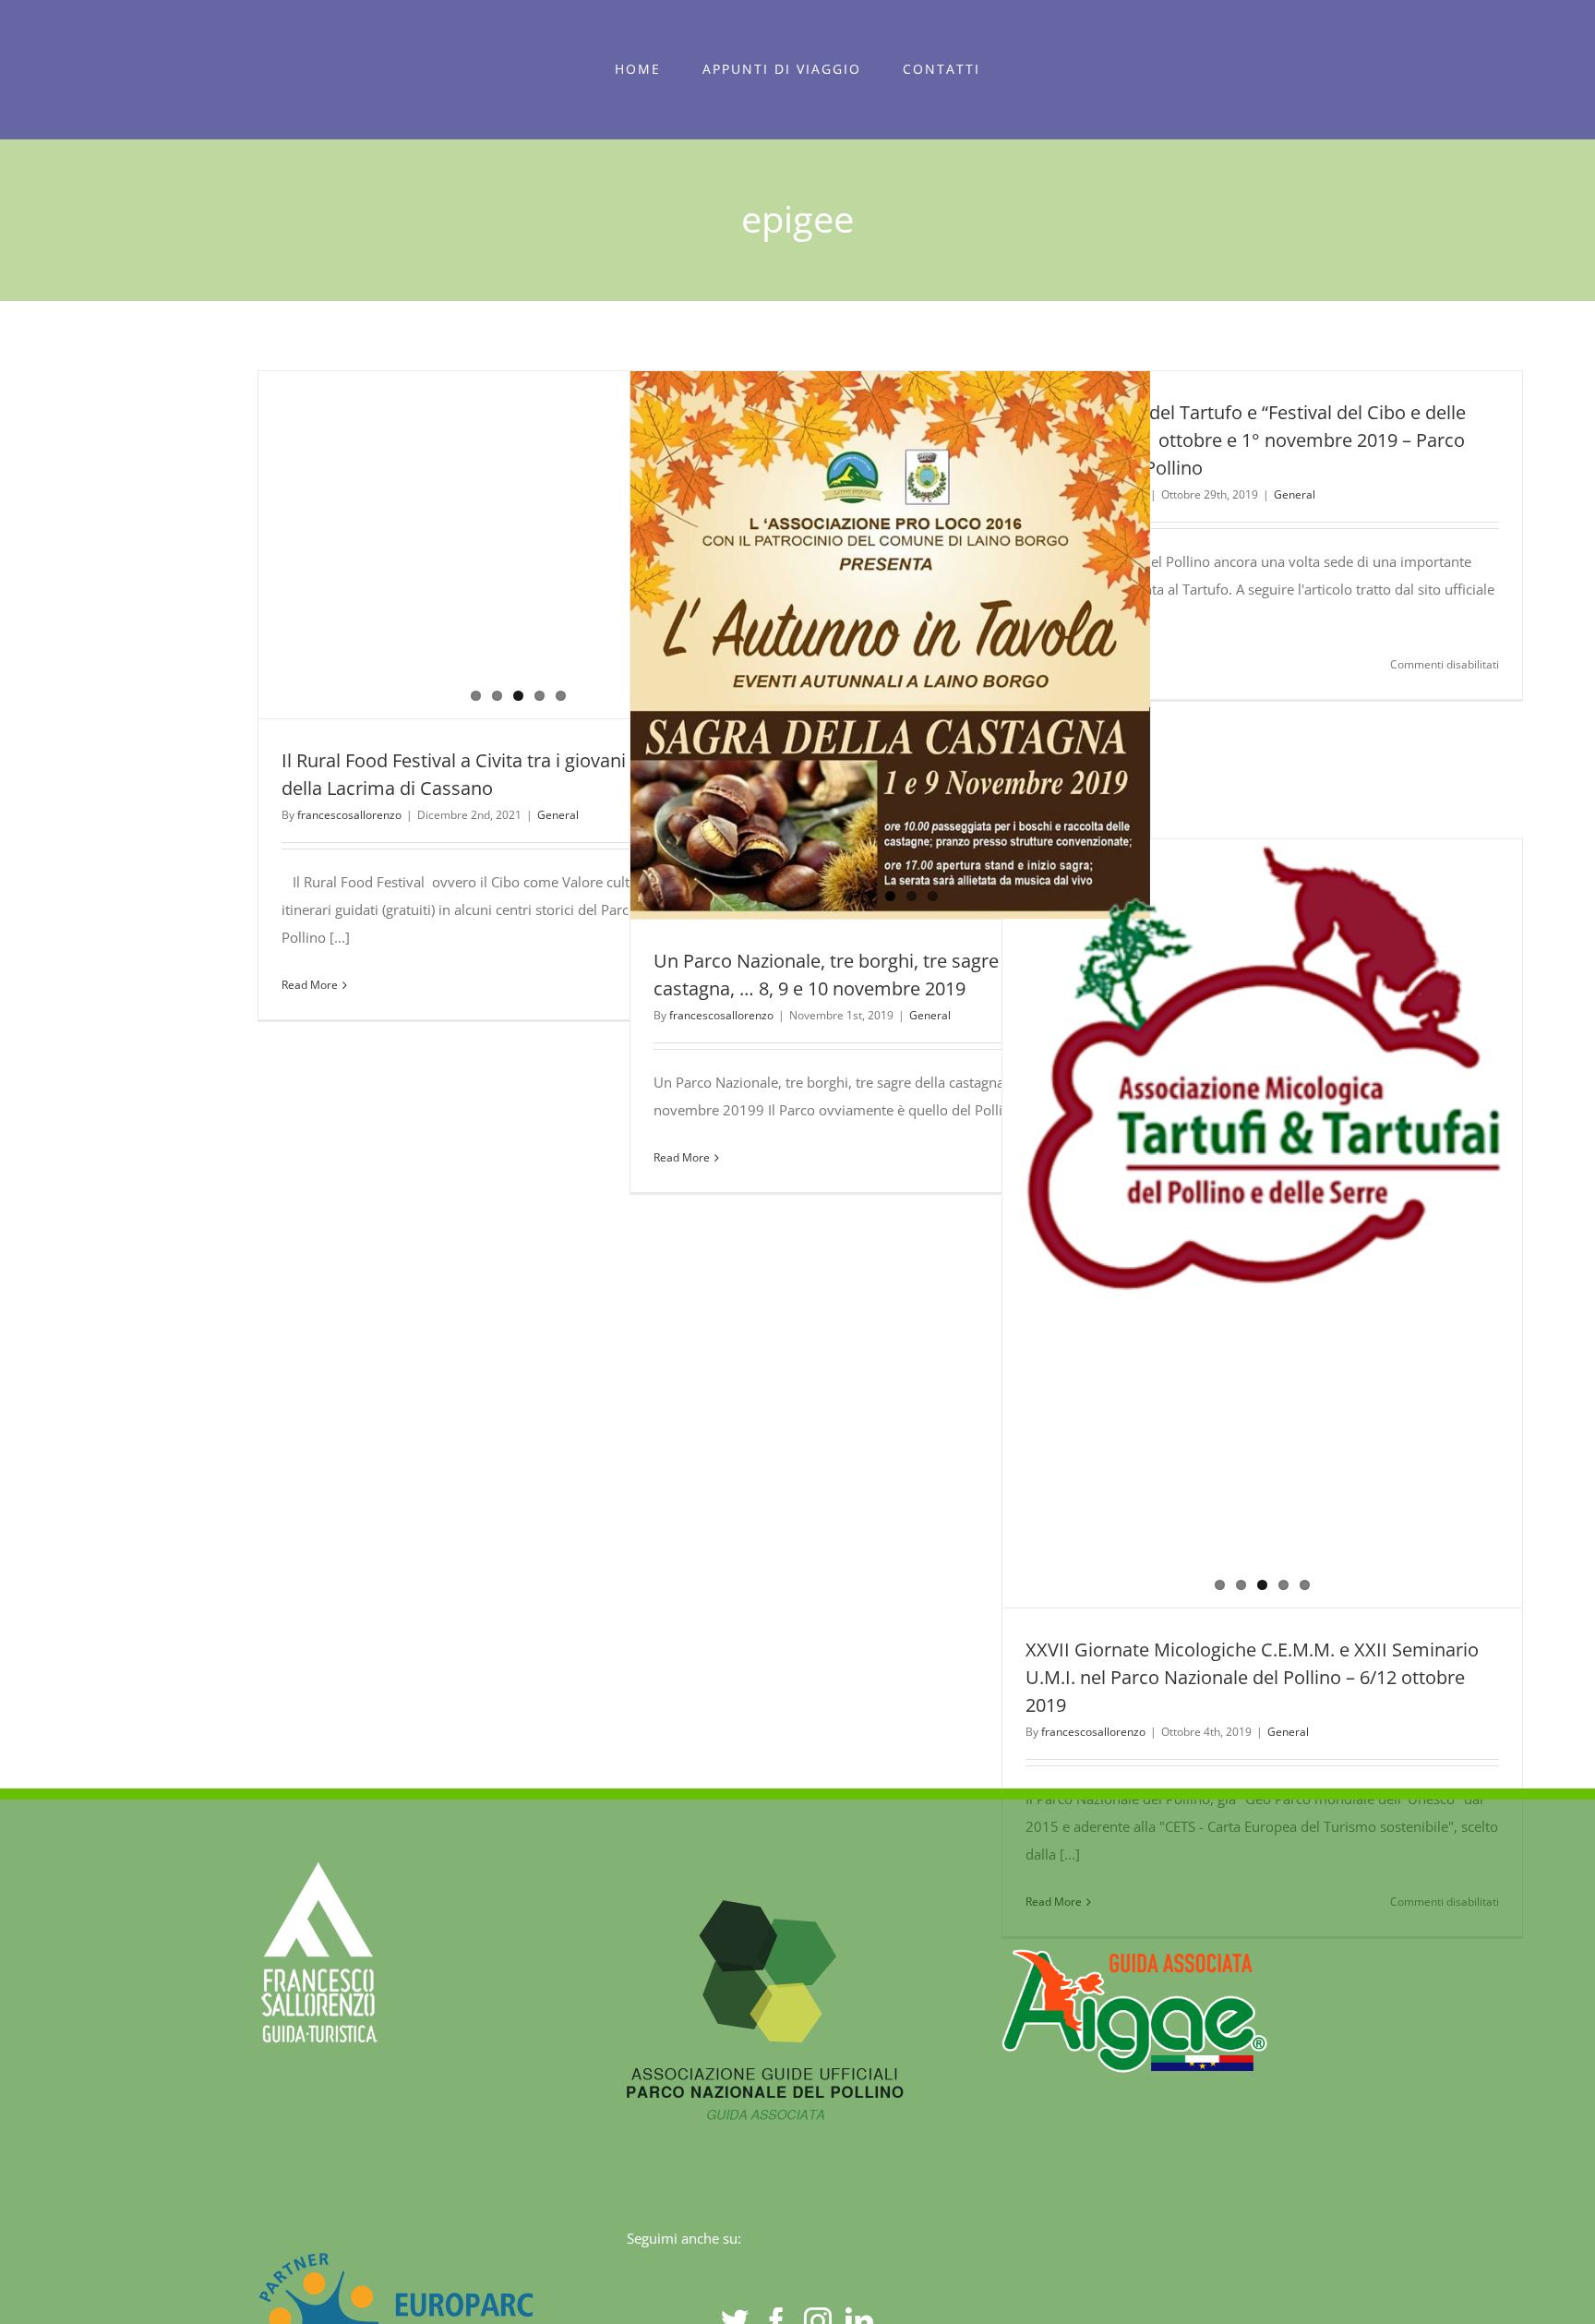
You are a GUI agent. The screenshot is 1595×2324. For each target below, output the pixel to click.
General (558, 815)
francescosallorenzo (349, 815)
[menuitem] (638, 69)
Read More (310, 985)
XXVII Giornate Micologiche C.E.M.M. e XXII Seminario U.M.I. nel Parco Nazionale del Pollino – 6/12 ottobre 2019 (1252, 1677)
